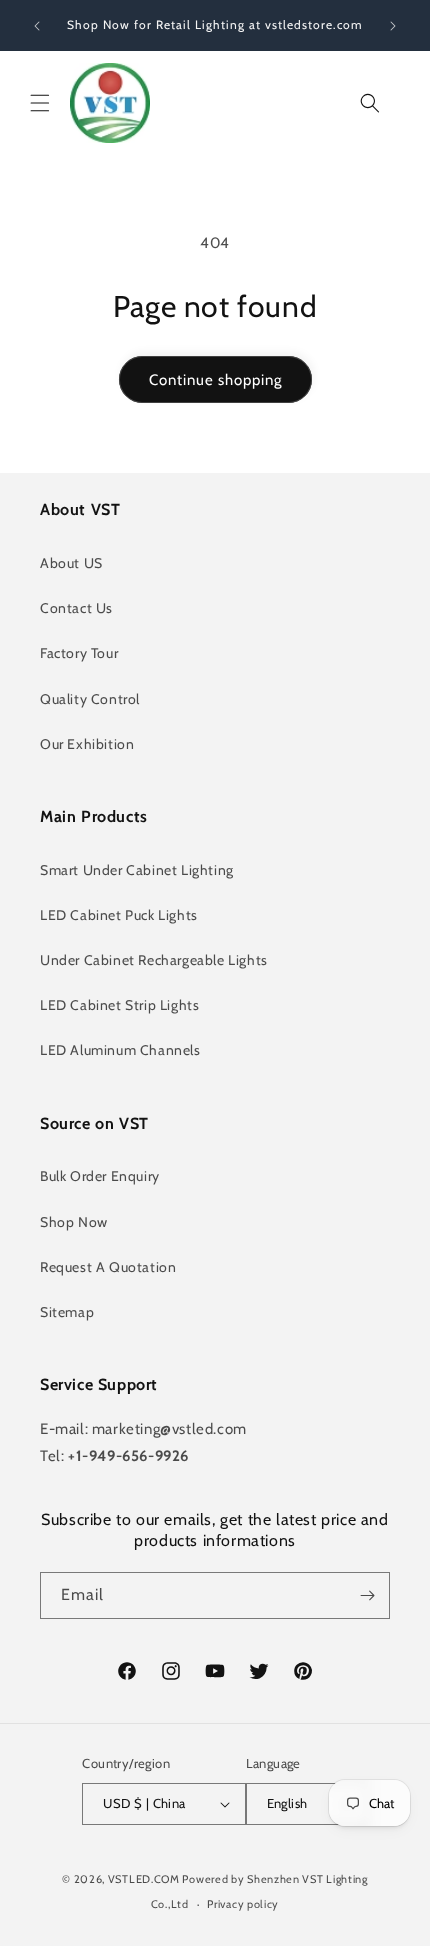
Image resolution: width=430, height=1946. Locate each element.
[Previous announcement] (37, 26)
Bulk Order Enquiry (100, 1176)
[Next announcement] (393, 26)
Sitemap (67, 1312)
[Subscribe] (367, 1595)
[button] (40, 103)
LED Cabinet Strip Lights (119, 1005)
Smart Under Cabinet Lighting (137, 870)
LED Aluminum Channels (120, 1050)
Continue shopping (215, 380)
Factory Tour (79, 653)
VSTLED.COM (144, 1879)
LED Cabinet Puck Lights (119, 915)
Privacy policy (243, 1904)
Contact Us (76, 608)
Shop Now (74, 1222)
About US (71, 563)
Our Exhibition (87, 744)
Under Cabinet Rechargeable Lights (154, 960)
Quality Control (90, 699)
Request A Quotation (108, 1267)
